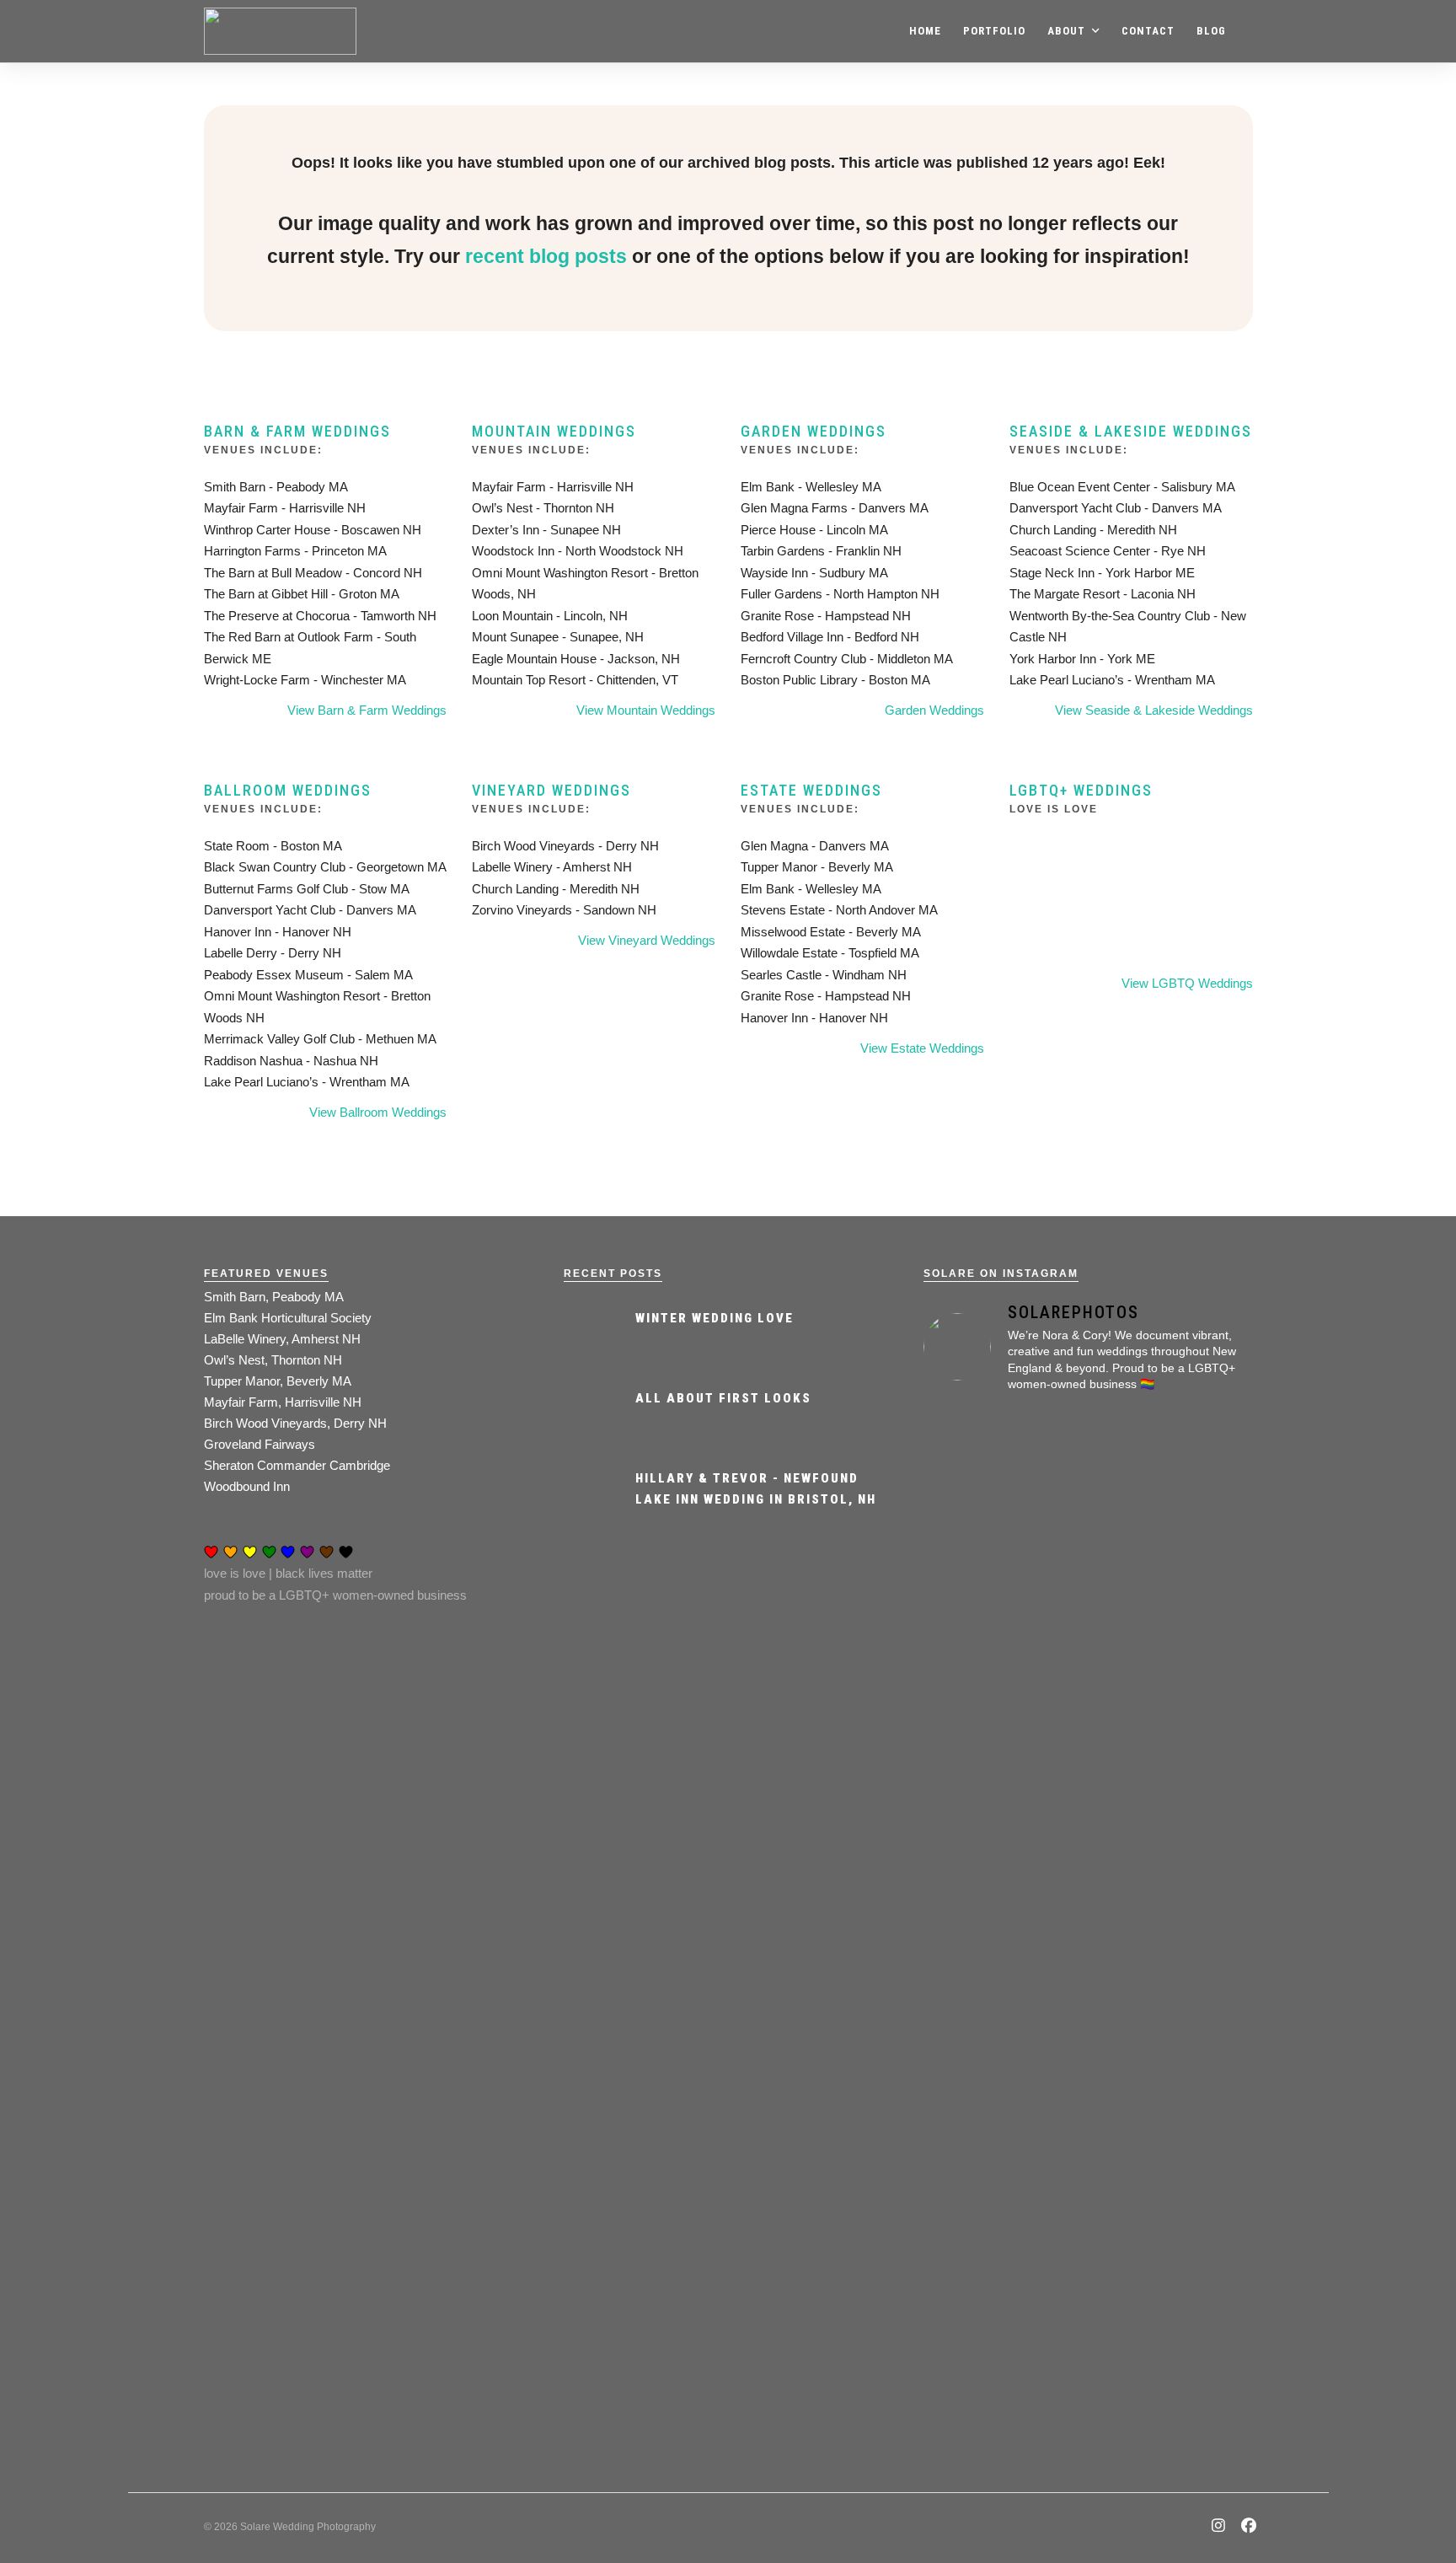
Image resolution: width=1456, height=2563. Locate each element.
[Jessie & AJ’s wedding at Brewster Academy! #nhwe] (1088, 1618)
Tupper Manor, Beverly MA (278, 1381)
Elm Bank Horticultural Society (288, 1318)
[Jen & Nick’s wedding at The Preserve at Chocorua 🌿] (1200, 1639)
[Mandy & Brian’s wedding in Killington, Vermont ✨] (1200, 2185)
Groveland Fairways (260, 1444)
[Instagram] (1219, 2527)
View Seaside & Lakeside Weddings (1154, 710)
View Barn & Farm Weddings (367, 710)
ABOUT (1066, 31)
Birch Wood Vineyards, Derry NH (295, 1423)
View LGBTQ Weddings (1187, 983)
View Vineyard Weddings (647, 940)
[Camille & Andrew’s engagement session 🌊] (1088, 2002)
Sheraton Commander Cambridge (297, 1465)
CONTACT (1148, 31)
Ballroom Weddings (288, 790)
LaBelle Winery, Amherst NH (282, 1339)
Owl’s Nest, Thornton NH (273, 1360)
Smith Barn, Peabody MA (274, 1297)
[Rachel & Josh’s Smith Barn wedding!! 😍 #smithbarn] (975, 1682)
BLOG (1211, 31)
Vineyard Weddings (551, 790)
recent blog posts (546, 257)
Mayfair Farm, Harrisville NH (283, 1402)
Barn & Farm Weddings (297, 431)
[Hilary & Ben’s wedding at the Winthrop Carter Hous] (975, 2195)
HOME (925, 31)
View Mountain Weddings (646, 710)
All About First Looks (723, 1398)
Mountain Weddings (554, 431)
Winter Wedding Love (715, 1318)
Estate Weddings (811, 790)
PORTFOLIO (994, 31)
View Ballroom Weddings (378, 1112)
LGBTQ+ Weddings (1081, 790)
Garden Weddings (814, 431)
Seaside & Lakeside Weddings (1131, 431)
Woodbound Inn (247, 1486)
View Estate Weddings (922, 1048)
